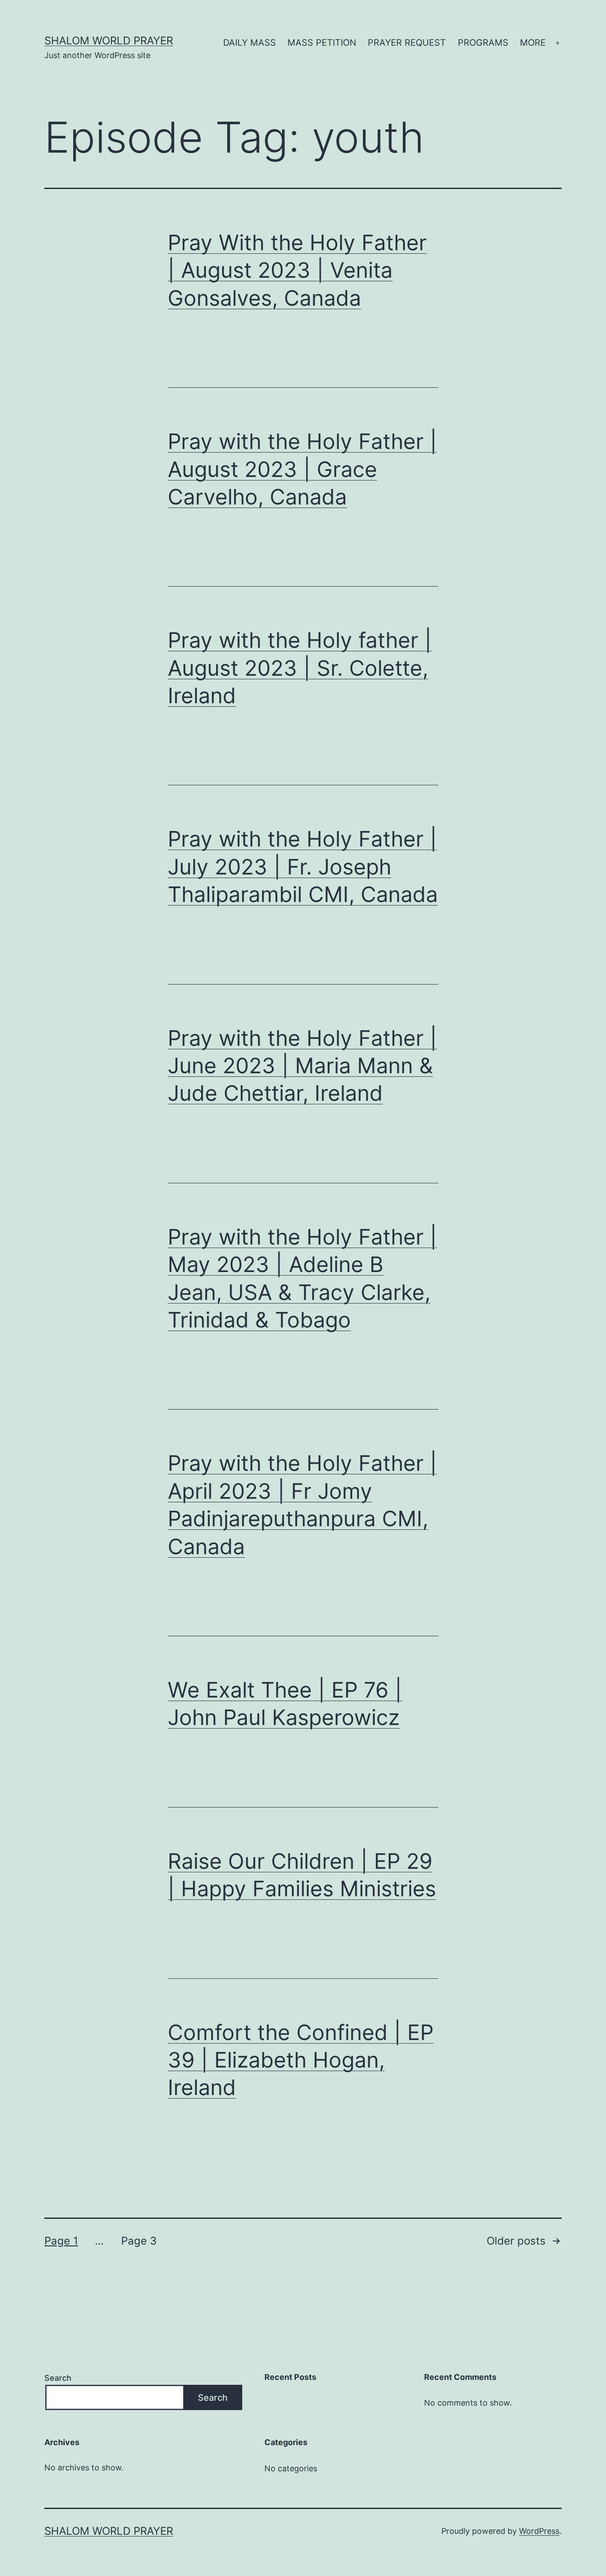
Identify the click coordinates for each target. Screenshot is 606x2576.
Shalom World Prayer (109, 41)
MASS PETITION (322, 43)
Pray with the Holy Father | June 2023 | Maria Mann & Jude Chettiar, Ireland (302, 1066)
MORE (533, 43)
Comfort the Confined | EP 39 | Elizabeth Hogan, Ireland (301, 2060)
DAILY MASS (250, 43)
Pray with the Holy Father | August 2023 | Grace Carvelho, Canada (302, 469)
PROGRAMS (483, 43)
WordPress (539, 2531)
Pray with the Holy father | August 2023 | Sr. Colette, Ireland (300, 668)
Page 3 (139, 2241)
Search (58, 2378)
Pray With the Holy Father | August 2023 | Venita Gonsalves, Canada (297, 270)
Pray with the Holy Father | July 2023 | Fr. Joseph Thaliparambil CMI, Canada (303, 867)
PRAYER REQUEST (407, 43)
